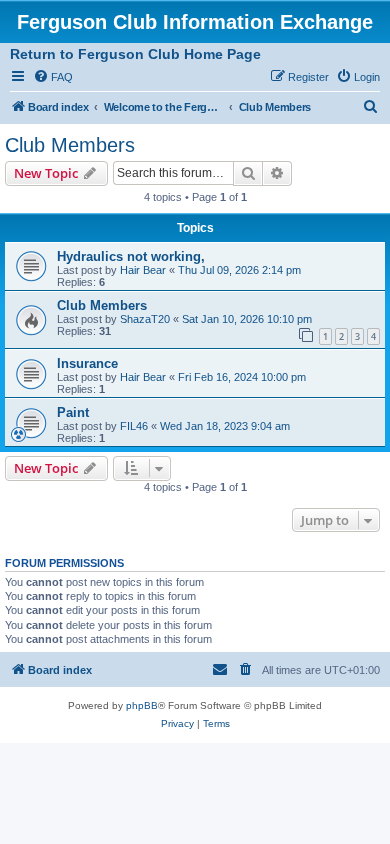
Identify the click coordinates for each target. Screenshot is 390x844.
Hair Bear (143, 270)
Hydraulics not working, (131, 256)
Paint (73, 412)
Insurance (87, 363)
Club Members (70, 145)
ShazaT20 (145, 319)
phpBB (142, 705)
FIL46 (134, 426)
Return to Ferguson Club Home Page (135, 54)
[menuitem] (53, 77)
